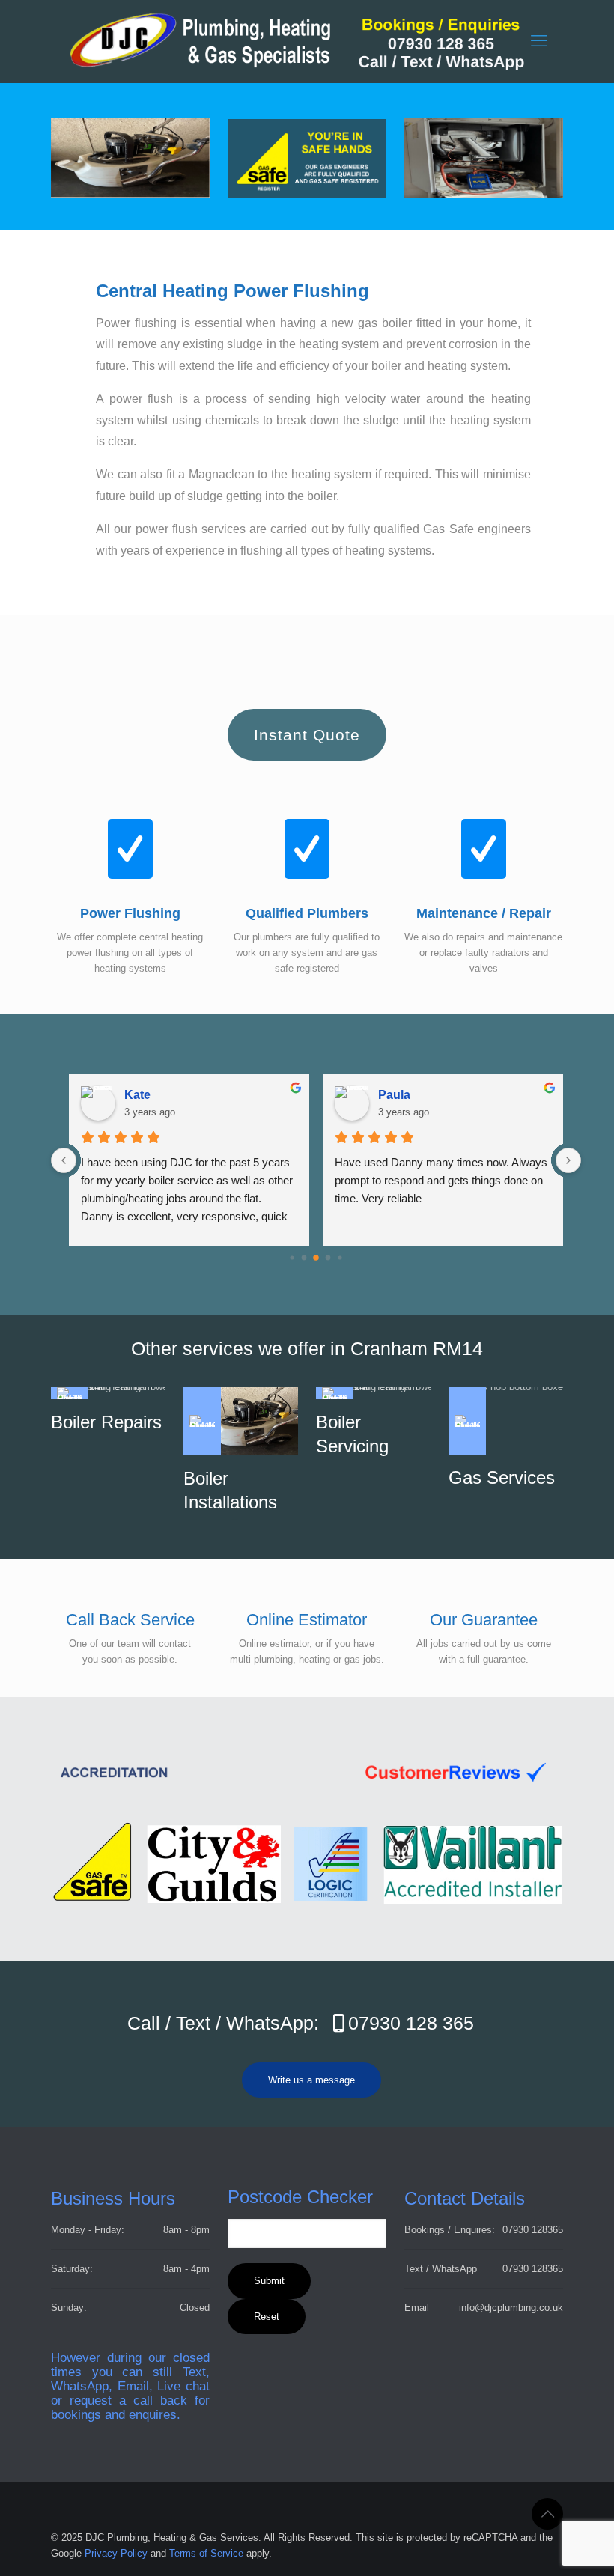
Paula (394, 1095)
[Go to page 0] (292, 1257)
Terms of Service (206, 2553)
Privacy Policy (116, 2553)
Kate (137, 1095)
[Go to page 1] (304, 1257)
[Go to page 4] (340, 1257)
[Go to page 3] (328, 1257)
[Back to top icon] (547, 2514)
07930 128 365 (411, 2023)
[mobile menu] (539, 41)
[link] (130, 158)
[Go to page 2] (316, 1258)
